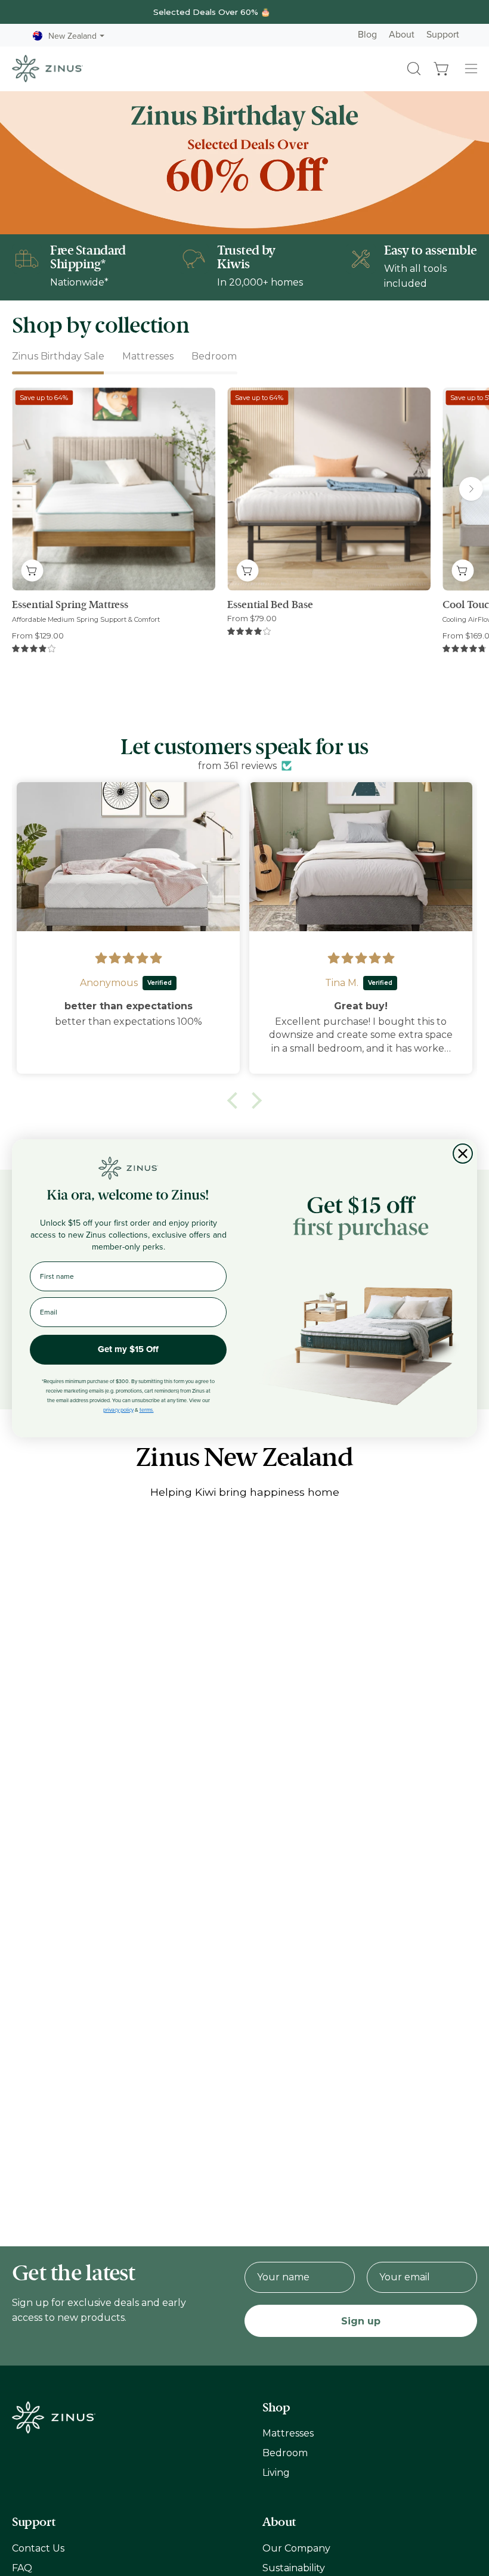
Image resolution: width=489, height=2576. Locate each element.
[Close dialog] (463, 1154)
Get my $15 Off (128, 1349)
